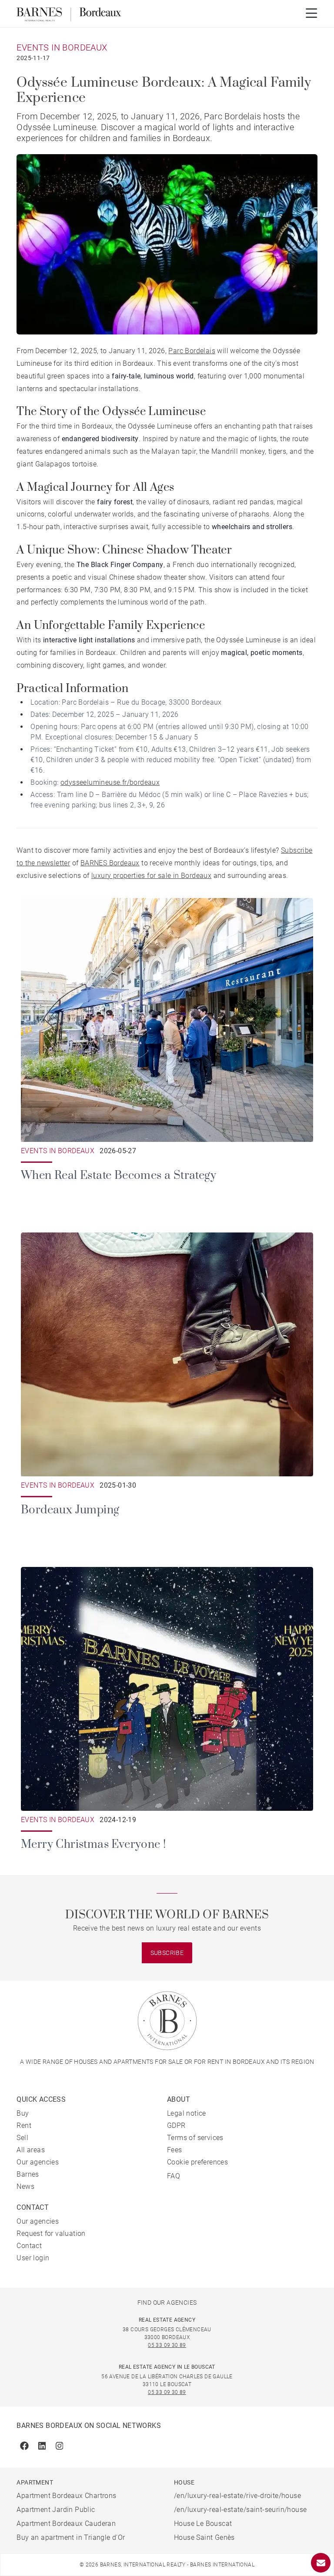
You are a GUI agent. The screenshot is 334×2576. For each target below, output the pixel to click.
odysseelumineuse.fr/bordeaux (110, 782)
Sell (22, 2138)
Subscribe (167, 1953)
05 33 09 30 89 (167, 2345)
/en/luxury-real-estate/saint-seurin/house (240, 2510)
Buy (23, 2113)
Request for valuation (51, 2233)
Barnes (28, 2174)
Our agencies (38, 2162)
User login (33, 2258)
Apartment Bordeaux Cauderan (66, 2524)
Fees (175, 2150)
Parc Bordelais (192, 351)
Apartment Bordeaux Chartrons (66, 2496)
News (25, 2186)
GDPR (176, 2125)
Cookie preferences (197, 2162)
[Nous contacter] (321, 2563)
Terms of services (195, 2138)
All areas (31, 2150)
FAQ (174, 2176)
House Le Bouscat (203, 2524)
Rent (24, 2125)
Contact (29, 2246)
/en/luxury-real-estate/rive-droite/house (237, 2496)
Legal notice (187, 2113)
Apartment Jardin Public (56, 2510)
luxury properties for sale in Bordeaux (151, 876)
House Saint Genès (204, 2537)
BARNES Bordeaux (110, 863)
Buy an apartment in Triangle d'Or (71, 2537)
